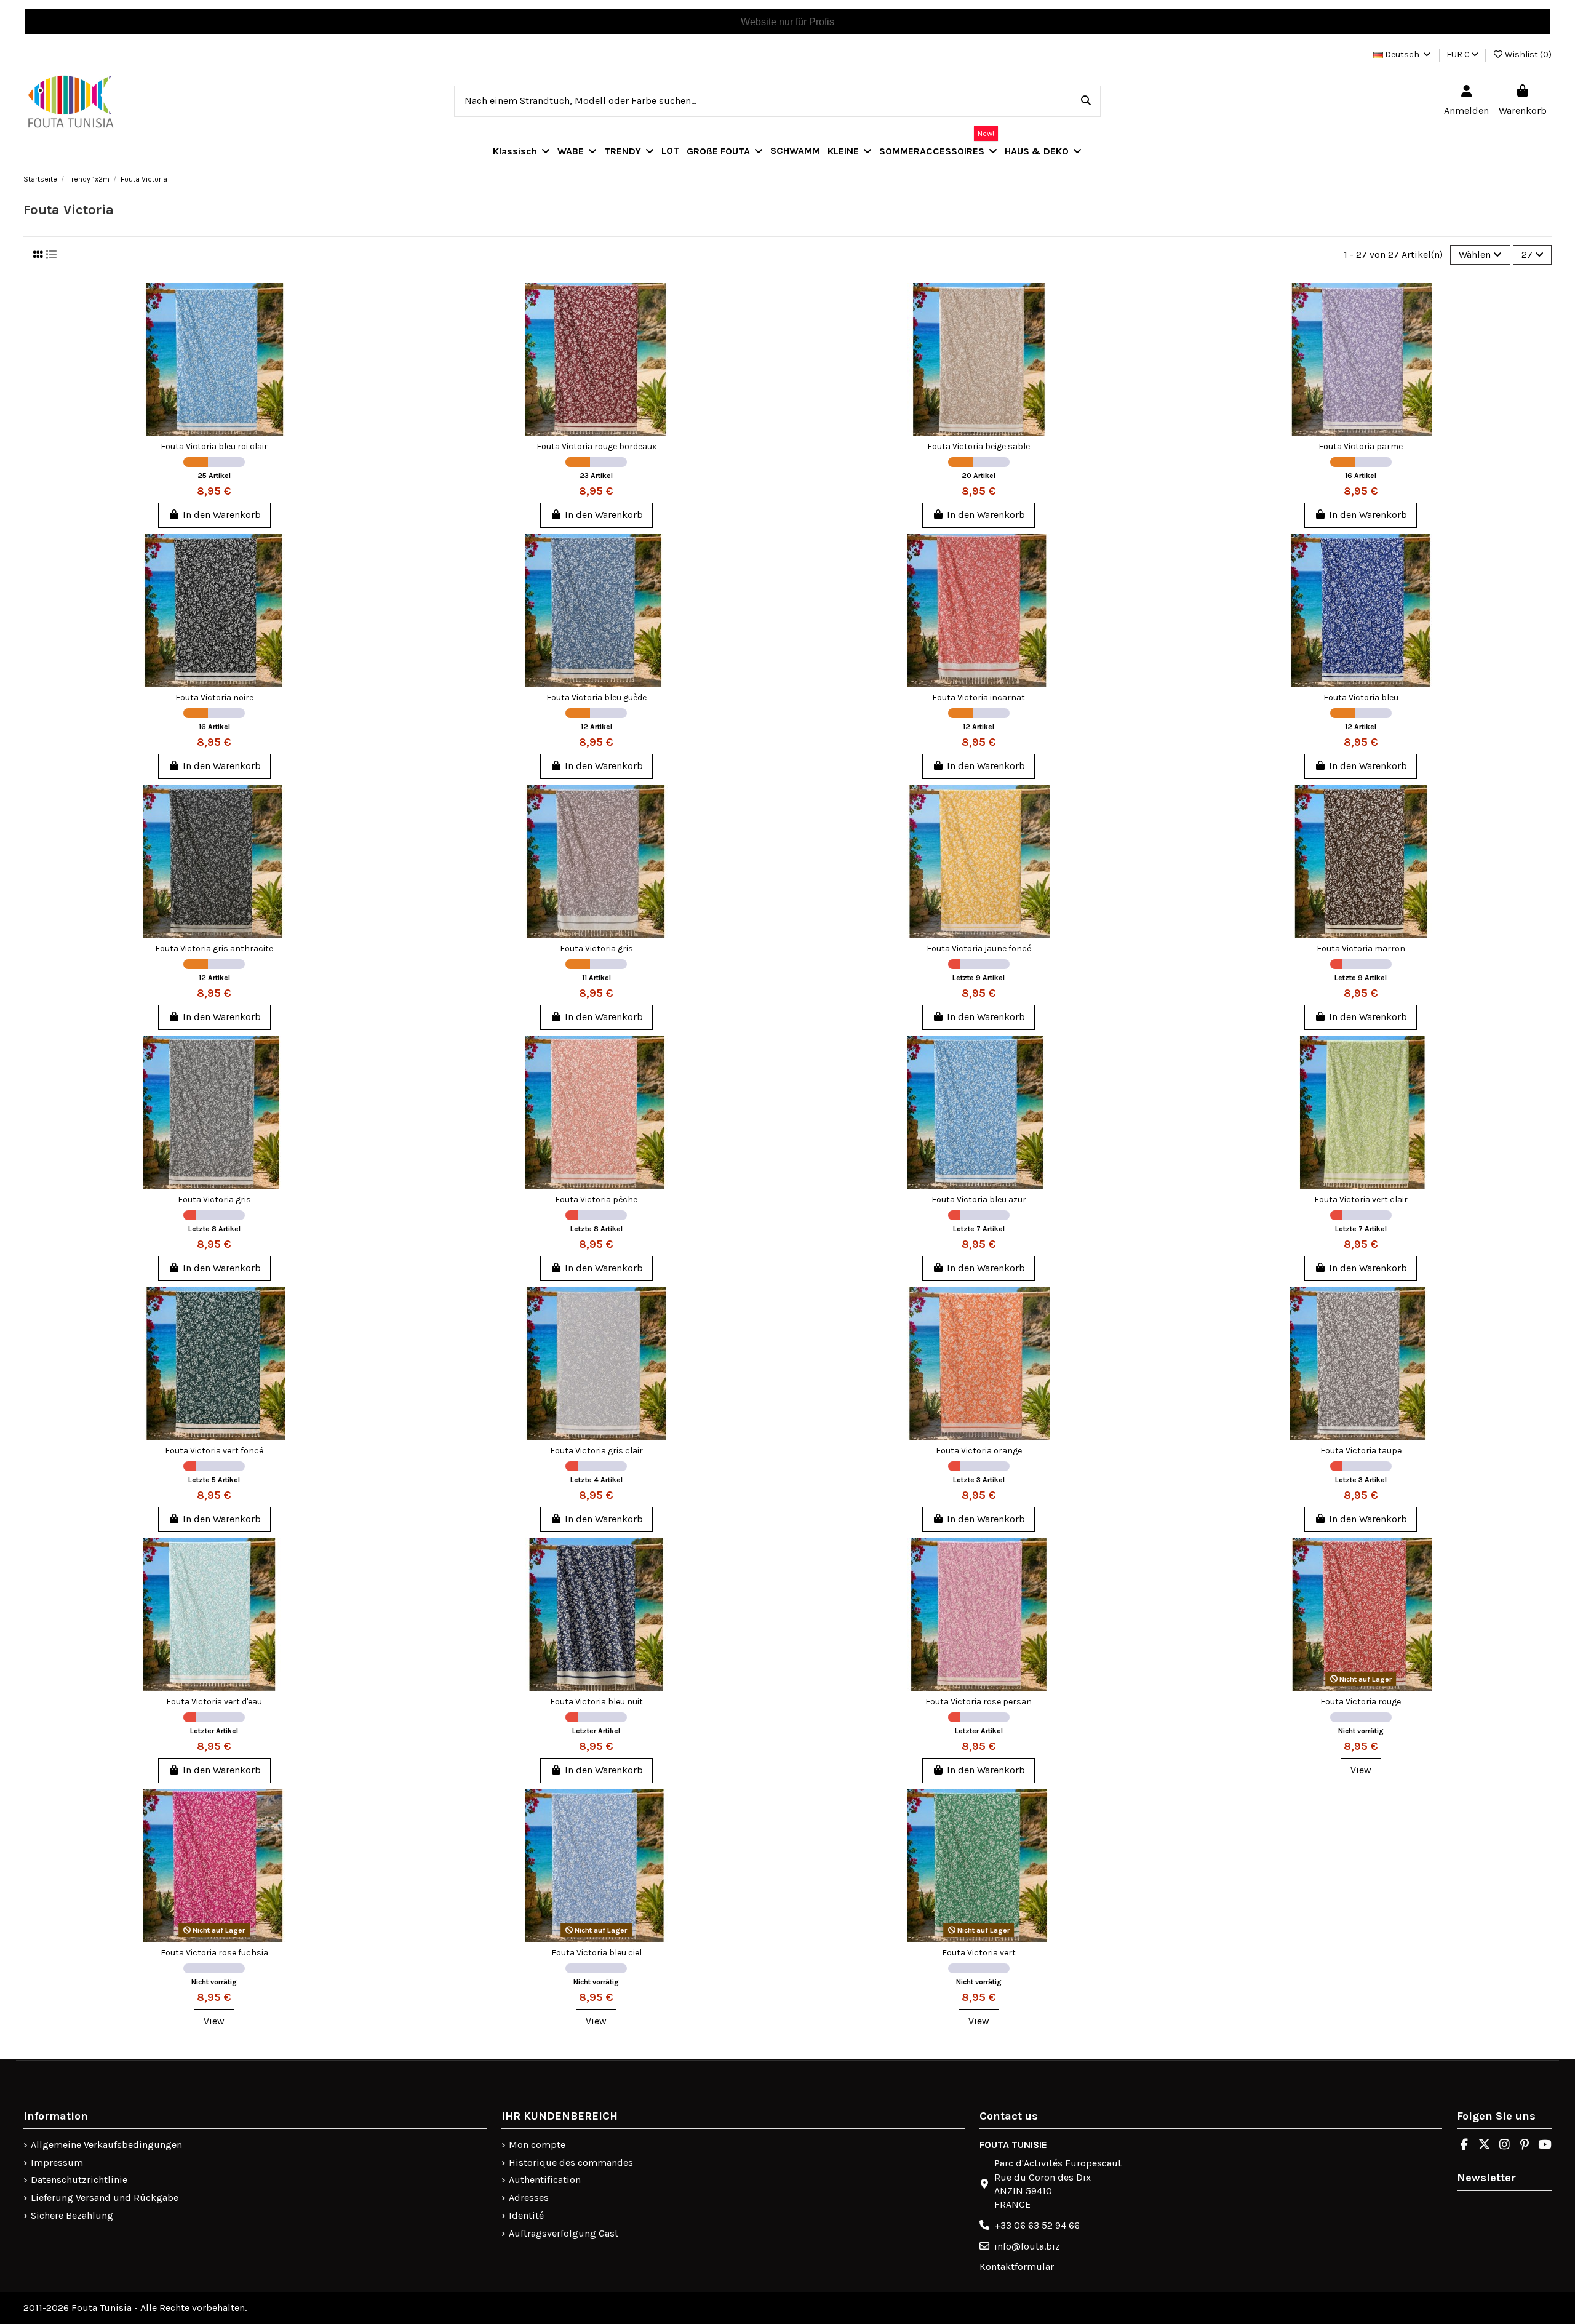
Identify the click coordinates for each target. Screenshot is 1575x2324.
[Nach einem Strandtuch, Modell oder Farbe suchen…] (1086, 102)
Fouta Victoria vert (979, 1953)
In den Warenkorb (222, 515)
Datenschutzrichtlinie (79, 2180)
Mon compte (537, 2145)
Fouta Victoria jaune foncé (979, 948)
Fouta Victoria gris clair (596, 1451)
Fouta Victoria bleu (1361, 697)
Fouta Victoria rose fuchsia (214, 1953)
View (1361, 1770)
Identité (526, 2215)
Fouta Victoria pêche (596, 1200)
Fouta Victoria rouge (1361, 1702)
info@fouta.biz (1027, 2246)
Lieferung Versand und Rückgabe (105, 2198)
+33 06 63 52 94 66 (1037, 2225)
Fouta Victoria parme (1361, 446)
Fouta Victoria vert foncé (214, 1451)
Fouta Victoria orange (979, 1451)
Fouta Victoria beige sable (979, 446)
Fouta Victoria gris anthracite (214, 948)
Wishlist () (1527, 54)
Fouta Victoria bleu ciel (596, 1953)
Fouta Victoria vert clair (1361, 1200)
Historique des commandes (571, 2162)
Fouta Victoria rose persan (979, 1702)
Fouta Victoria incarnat (979, 697)
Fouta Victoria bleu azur (979, 1200)
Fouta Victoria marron (1361, 948)
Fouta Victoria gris (596, 948)
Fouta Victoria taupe (1361, 1451)
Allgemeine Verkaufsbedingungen (106, 2145)
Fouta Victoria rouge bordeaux (596, 446)
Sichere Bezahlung (72, 2215)
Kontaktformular (1017, 2266)
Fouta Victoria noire (214, 697)
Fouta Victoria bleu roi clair (214, 446)
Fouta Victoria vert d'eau (214, 1702)
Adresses (529, 2198)
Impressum (57, 2162)
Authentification (545, 2180)
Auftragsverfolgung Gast (564, 2233)
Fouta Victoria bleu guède (596, 697)
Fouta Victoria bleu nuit (596, 1702)
